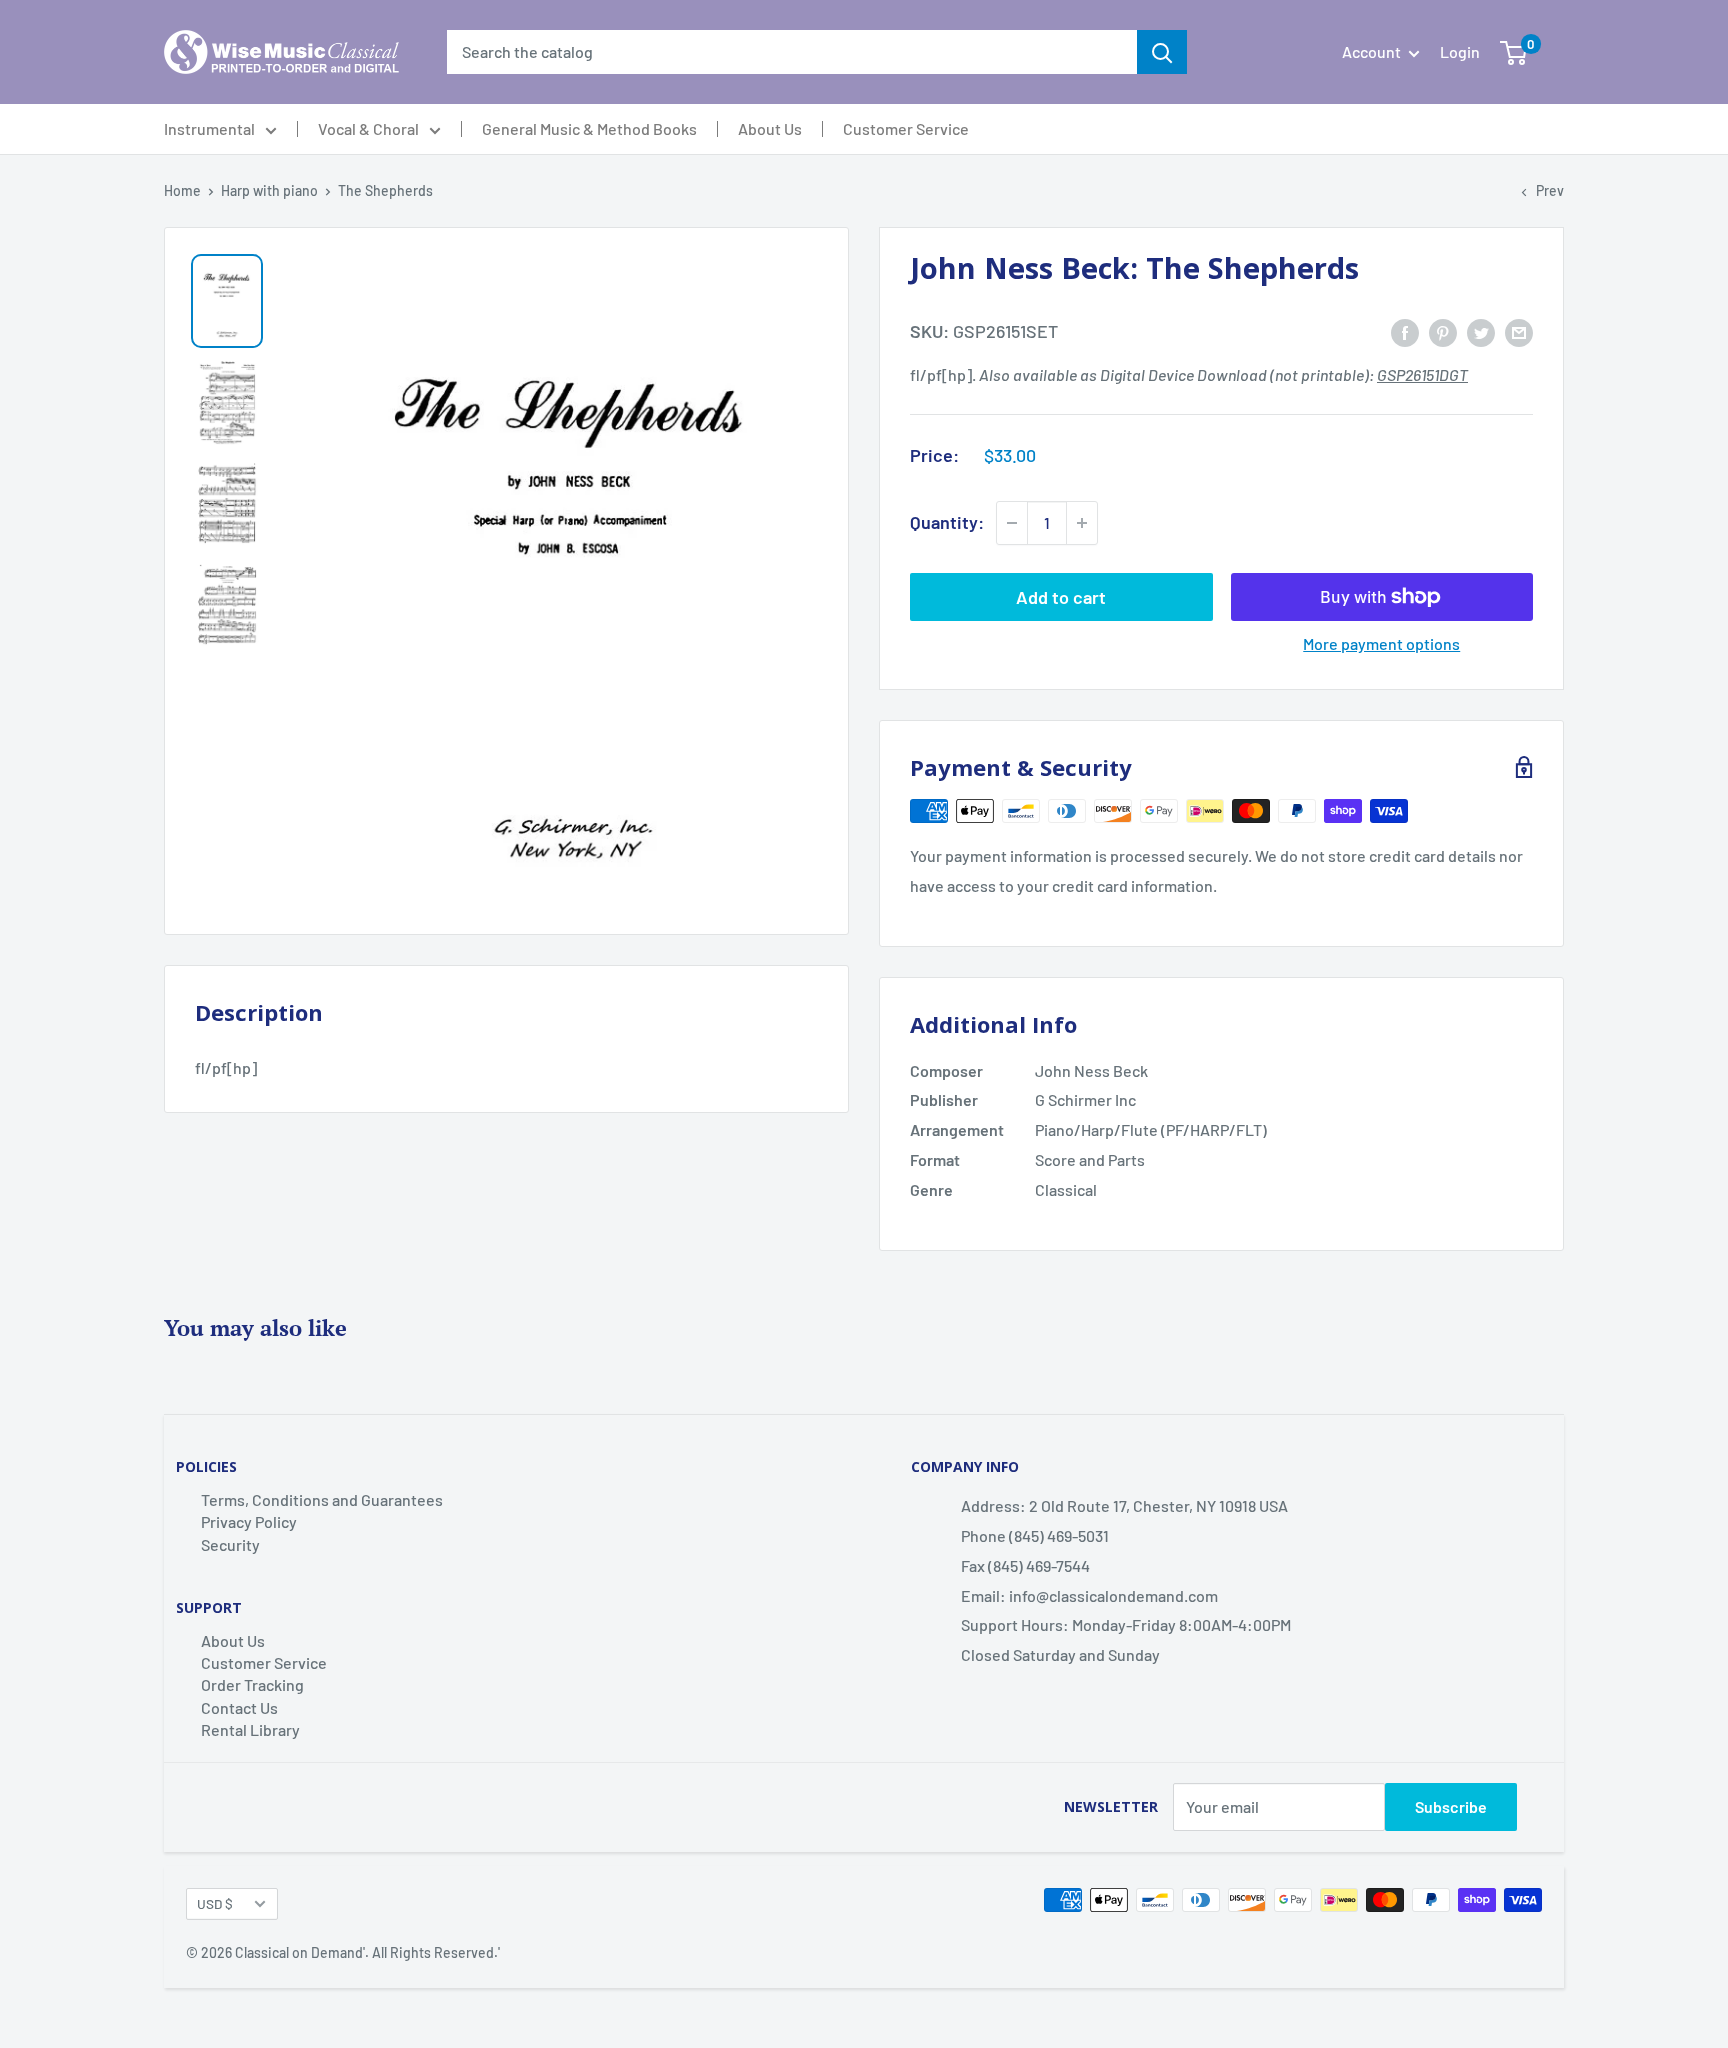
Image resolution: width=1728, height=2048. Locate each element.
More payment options (1381, 643)
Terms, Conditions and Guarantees (322, 1499)
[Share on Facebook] (1405, 331)
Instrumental (209, 129)
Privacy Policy (249, 1521)
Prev (1550, 190)
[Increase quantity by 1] (1082, 523)
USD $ (215, 1903)
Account (1373, 51)
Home (182, 190)
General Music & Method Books (589, 129)
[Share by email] (1519, 331)
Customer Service (906, 129)
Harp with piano (269, 190)
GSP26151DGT (1422, 374)
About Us (770, 129)
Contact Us (239, 1707)
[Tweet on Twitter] (1481, 331)
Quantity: (947, 522)
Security (230, 1544)
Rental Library (250, 1729)
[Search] (1162, 52)
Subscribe (1451, 1806)
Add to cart (1061, 597)
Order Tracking (252, 1684)
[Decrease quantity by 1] (1012, 523)
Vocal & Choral (368, 129)
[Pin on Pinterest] (1443, 331)
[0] (1513, 52)
